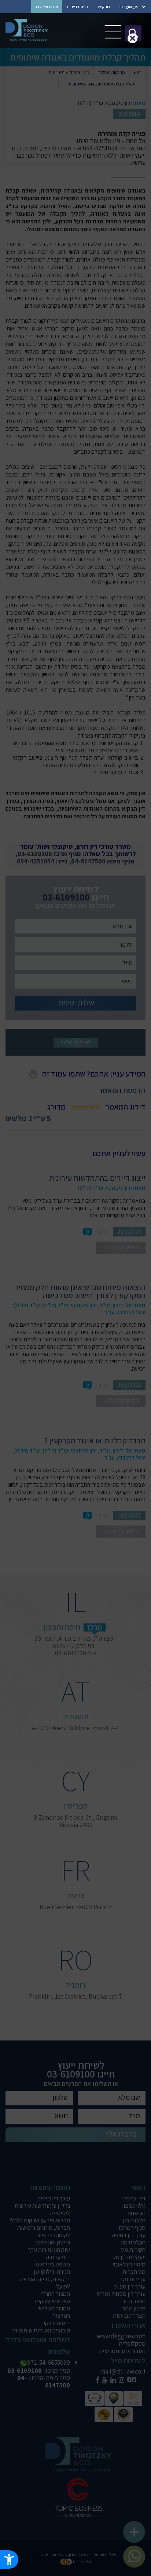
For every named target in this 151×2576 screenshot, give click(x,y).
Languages (129, 7)
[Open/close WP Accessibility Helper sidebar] (9, 2559)
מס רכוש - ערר (46, 7)
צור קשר (104, 7)
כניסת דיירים (78, 7)
